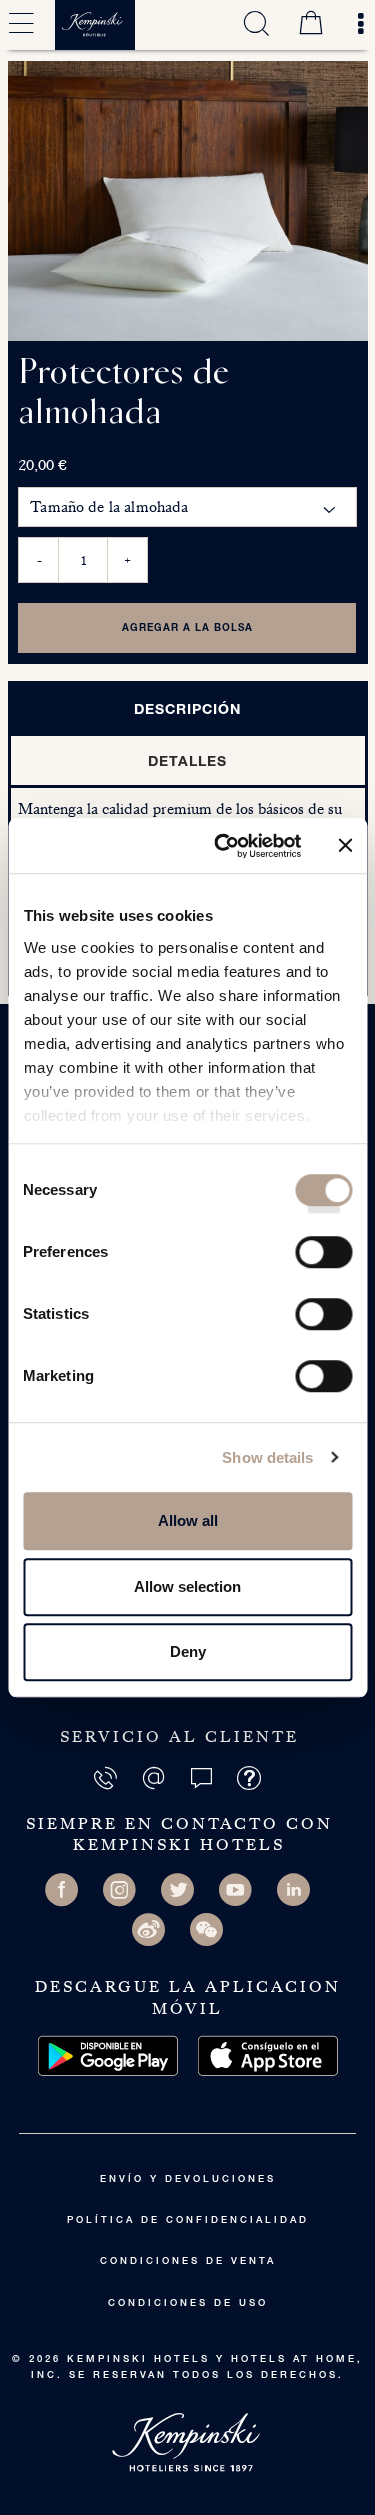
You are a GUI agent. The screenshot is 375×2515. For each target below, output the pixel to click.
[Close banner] (345, 846)
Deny (188, 1651)
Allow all (188, 1520)
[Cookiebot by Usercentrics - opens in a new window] (223, 846)
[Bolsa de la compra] (311, 25)
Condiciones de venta (188, 2262)
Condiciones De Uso (188, 2304)
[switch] (323, 1259)
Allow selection (187, 1586)
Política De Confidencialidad (188, 2221)
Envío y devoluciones (188, 2180)
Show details (267, 1457)
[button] (203, 1776)
